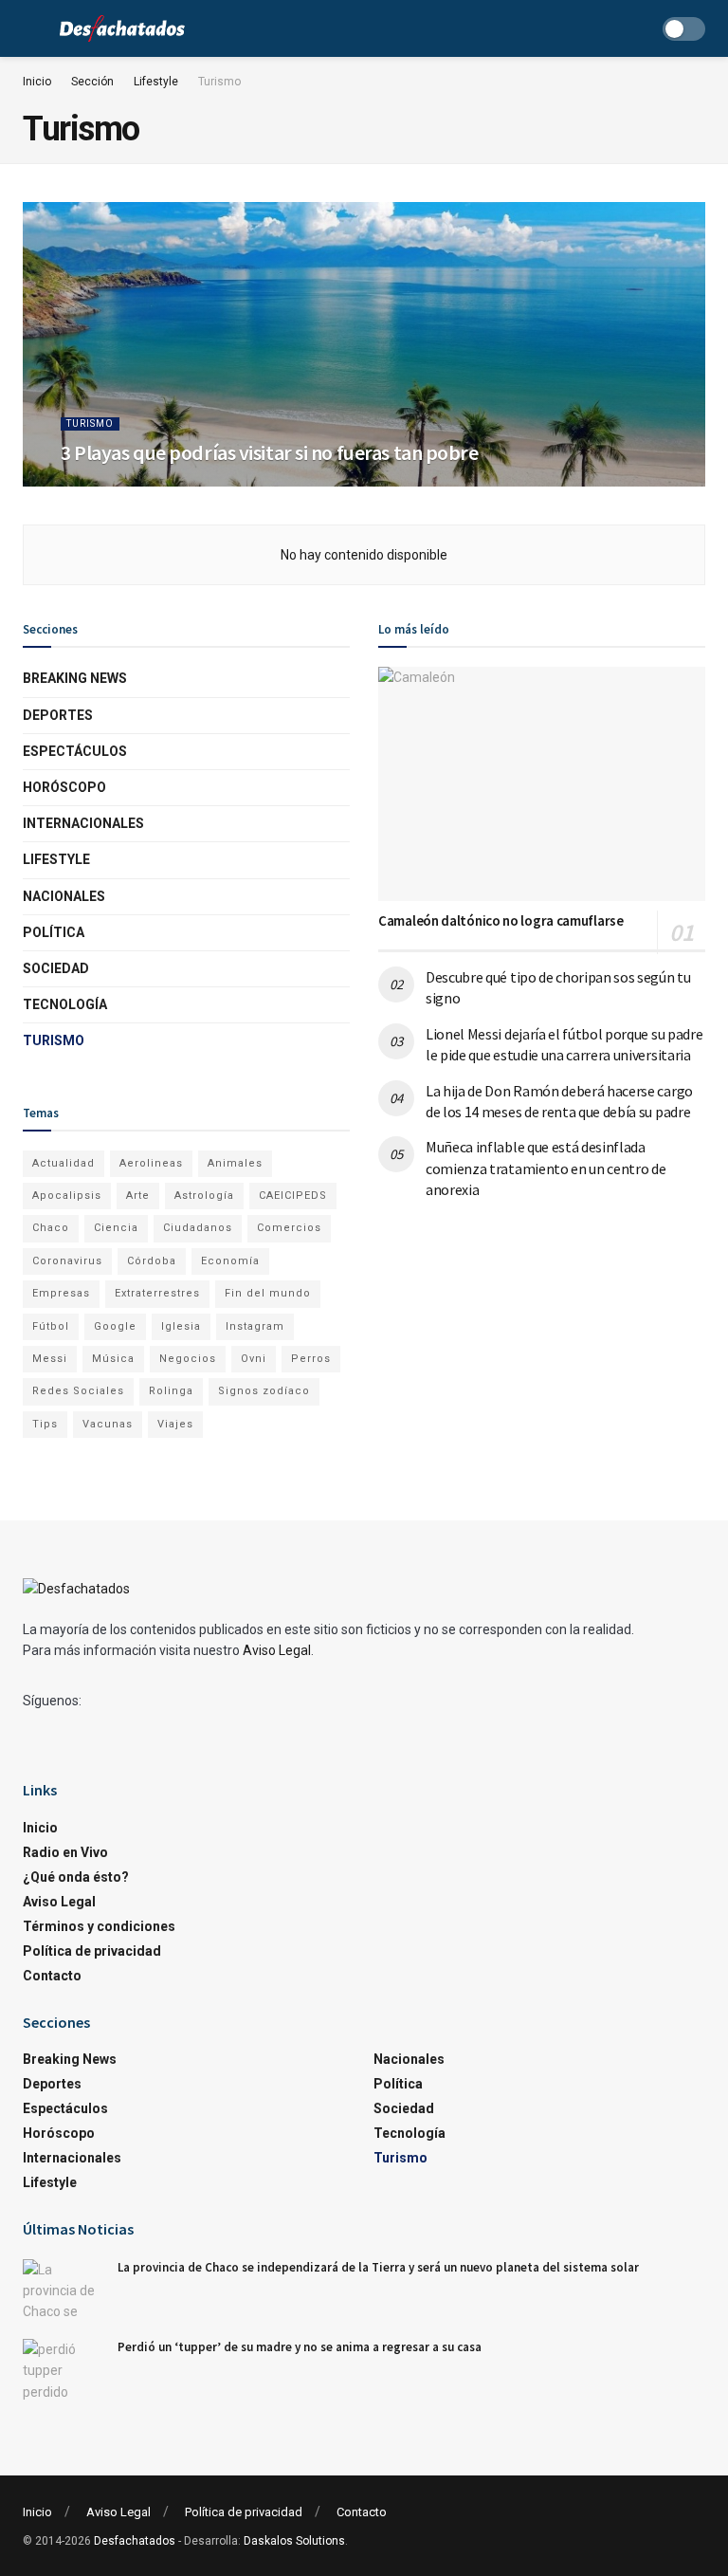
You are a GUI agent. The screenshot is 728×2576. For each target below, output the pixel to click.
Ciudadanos (198, 1228)
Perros (311, 1359)
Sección (92, 82)
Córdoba (152, 1261)
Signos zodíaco (264, 1391)
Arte (138, 1196)
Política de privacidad (92, 1951)
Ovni (254, 1359)
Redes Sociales (78, 1391)
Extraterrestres (157, 1293)
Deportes (58, 715)
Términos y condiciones (99, 1926)
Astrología (204, 1196)
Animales (235, 1163)
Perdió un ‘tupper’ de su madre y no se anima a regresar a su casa (300, 2347)
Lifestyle (156, 82)
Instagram (255, 1326)
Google (115, 1326)
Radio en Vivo (65, 1852)
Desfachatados (135, 2541)
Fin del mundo (268, 1293)
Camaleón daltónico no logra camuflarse (501, 920)
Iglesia (181, 1326)
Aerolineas (151, 1163)
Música (113, 1359)
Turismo (219, 82)
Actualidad (64, 1163)
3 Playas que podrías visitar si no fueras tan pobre (270, 452)
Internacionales (83, 823)
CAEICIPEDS (293, 1196)
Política (54, 932)
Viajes (175, 1424)
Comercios (289, 1228)
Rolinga (171, 1391)
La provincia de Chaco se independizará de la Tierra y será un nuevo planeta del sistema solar (378, 2267)
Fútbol (51, 1326)
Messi (50, 1359)
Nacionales (64, 896)
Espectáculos (75, 751)
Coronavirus (67, 1261)
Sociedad (56, 968)
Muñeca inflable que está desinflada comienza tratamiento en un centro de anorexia (546, 1168)
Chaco (51, 1228)
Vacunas (108, 1424)
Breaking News (75, 678)
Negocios (188, 1359)
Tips (45, 1424)
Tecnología (65, 1004)
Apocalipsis (67, 1196)
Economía (230, 1261)
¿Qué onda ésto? (76, 1877)
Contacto (52, 1976)
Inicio (37, 82)
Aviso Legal (277, 1650)
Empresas (61, 1293)
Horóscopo (64, 787)
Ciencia (116, 1228)
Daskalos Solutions (294, 2541)
